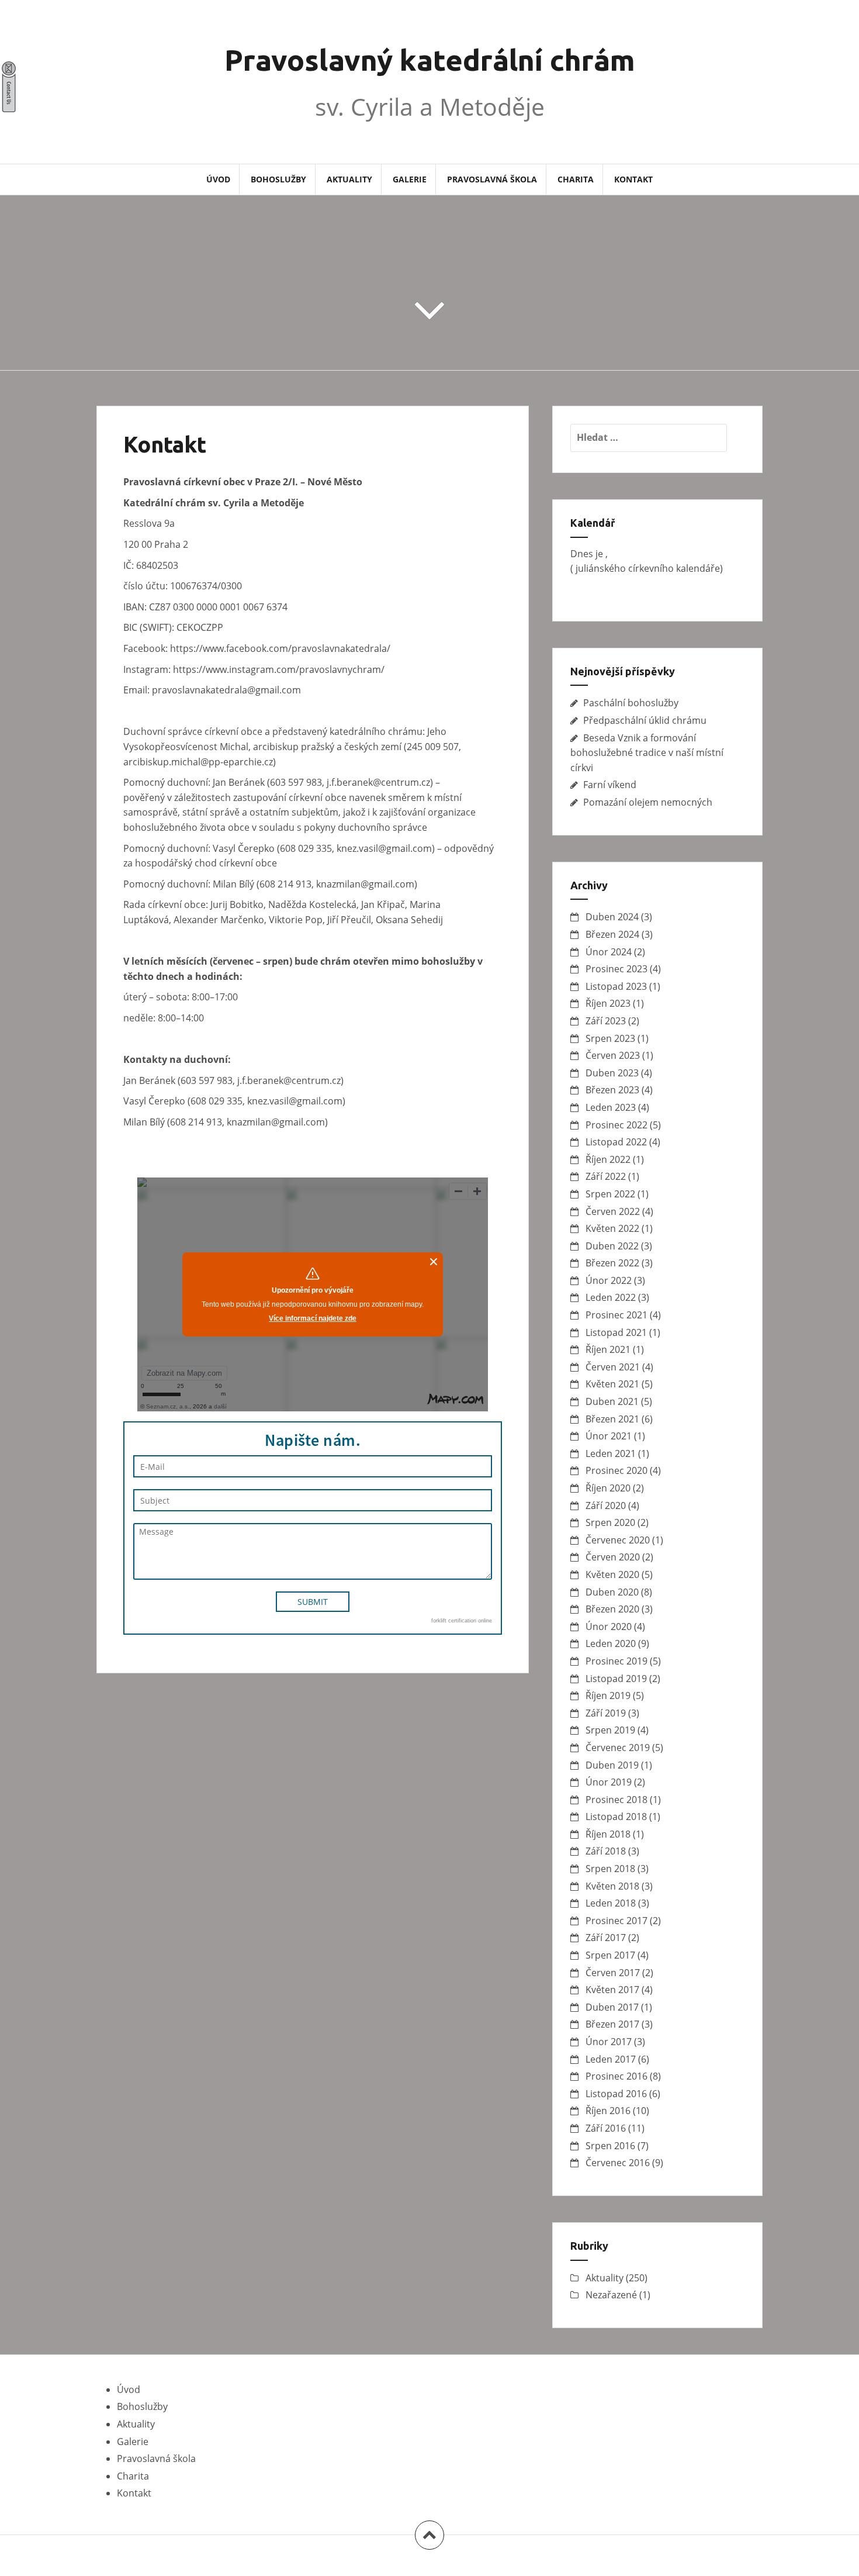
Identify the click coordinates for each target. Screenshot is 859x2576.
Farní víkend (610, 785)
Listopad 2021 (616, 1332)
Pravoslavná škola (492, 179)
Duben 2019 (612, 1765)
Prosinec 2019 (616, 1661)
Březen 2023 (612, 1090)
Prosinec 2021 (616, 1315)
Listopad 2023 (616, 986)
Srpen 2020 (610, 1522)
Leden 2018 (611, 1903)
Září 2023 (606, 1021)
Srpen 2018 (610, 1869)
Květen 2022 (612, 1228)
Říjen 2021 (608, 1349)
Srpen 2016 (610, 2146)
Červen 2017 (613, 1973)
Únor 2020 (609, 1627)
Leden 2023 (611, 1107)
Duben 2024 (612, 917)
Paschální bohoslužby (631, 703)
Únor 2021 (609, 1436)
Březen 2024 (612, 934)
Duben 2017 (612, 2007)
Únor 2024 (609, 952)
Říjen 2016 (608, 2111)
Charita (576, 179)
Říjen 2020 (608, 1488)
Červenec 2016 (618, 2163)
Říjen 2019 (608, 1696)
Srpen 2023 (610, 1038)
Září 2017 (606, 1938)
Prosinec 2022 (616, 1125)
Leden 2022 (611, 1297)
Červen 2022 (613, 1211)
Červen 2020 (613, 1557)
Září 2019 (606, 1713)
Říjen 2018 (608, 1834)
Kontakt (633, 179)
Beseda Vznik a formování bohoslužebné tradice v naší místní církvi (647, 753)
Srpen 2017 (610, 1955)
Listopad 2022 (616, 1142)
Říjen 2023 (608, 1003)
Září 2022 (606, 1176)
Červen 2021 (613, 1367)
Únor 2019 (609, 1782)
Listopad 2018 (616, 1817)
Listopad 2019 (616, 1679)
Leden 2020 (611, 1643)
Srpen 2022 (610, 1194)
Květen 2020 (612, 1574)
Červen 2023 (613, 1055)
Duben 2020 (612, 1592)
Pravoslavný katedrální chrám (430, 60)
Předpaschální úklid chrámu (645, 720)
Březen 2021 (612, 1419)
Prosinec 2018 (616, 1800)
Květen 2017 (612, 1990)
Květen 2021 (612, 1384)
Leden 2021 (611, 1453)
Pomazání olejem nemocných (648, 802)
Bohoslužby (278, 179)
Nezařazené (611, 2295)
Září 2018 (606, 1851)
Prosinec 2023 (616, 969)
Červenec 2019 (618, 1748)
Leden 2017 (611, 2059)
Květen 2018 (612, 1886)
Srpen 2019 (610, 1730)
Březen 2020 (612, 1609)
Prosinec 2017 (616, 1921)
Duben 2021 (612, 1401)
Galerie (410, 179)
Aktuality (349, 179)
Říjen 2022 (608, 1159)
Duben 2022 (612, 1246)
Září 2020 (606, 1505)
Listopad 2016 (616, 2094)
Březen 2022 (612, 1263)
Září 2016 (606, 2128)
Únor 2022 (609, 1280)
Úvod (218, 179)
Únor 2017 (609, 2042)
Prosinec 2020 (616, 1470)
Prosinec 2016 (616, 2076)
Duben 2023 (612, 1073)
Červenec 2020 (618, 1540)
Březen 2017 (612, 2024)
